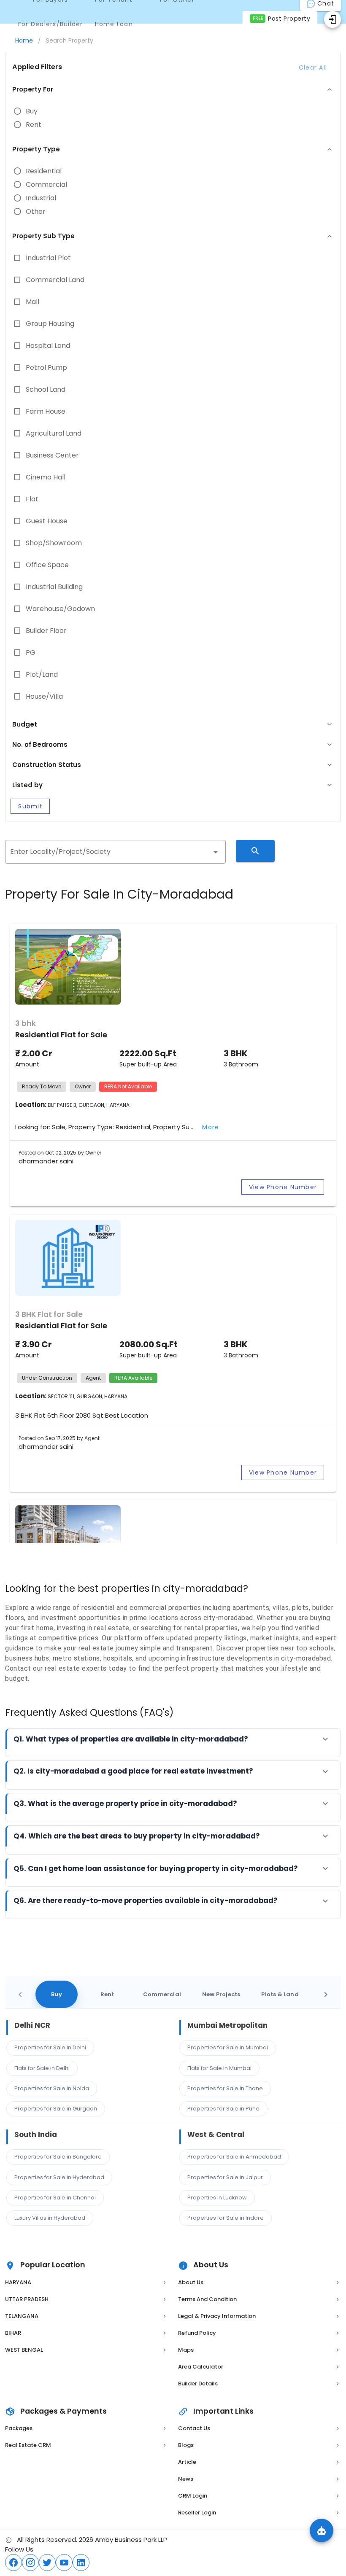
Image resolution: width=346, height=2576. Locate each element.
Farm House (46, 412)
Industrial (41, 198)
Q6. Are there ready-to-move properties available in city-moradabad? (146, 1900)
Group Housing (50, 324)
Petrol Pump (46, 368)
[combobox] (115, 852)
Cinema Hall (46, 477)
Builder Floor (46, 631)
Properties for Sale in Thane (225, 2088)
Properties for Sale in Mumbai (228, 2047)
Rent (34, 125)
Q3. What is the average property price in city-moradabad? (125, 1803)
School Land (46, 390)
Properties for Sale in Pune (223, 2109)
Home (24, 40)
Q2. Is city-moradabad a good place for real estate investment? (133, 1771)
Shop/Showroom (54, 543)
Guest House (47, 521)
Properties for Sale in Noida (52, 2088)
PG (31, 653)
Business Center (52, 455)
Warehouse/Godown (60, 609)
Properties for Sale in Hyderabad (59, 2177)
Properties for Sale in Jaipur (225, 2177)
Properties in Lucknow (217, 2198)
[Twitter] (47, 2563)
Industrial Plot (48, 258)
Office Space (47, 565)
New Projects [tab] (221, 1994)
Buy (32, 111)
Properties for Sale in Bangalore (58, 2157)
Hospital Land (48, 346)
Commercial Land (55, 280)
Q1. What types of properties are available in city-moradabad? (131, 1739)
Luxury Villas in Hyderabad (50, 2218)
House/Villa (44, 697)
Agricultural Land (54, 433)
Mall (32, 302)
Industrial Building (54, 587)
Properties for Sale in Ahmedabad (234, 2157)
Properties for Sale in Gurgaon (56, 2109)
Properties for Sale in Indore (226, 2218)
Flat (32, 499)
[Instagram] (30, 2563)
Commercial (46, 185)
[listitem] (86, 2283)
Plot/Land (42, 675)
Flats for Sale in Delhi (42, 2068)
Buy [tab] (57, 1994)
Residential (44, 171)
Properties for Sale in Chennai (55, 2198)
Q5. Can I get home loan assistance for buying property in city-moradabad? (156, 1868)
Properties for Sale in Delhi (50, 2047)
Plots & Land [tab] (280, 1994)
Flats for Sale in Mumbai (219, 2068)
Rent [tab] (107, 1994)
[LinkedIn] (81, 2563)
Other (36, 212)
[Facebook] (14, 2563)
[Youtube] (64, 2563)
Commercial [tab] (162, 1994)
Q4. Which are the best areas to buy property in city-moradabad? (137, 1836)
